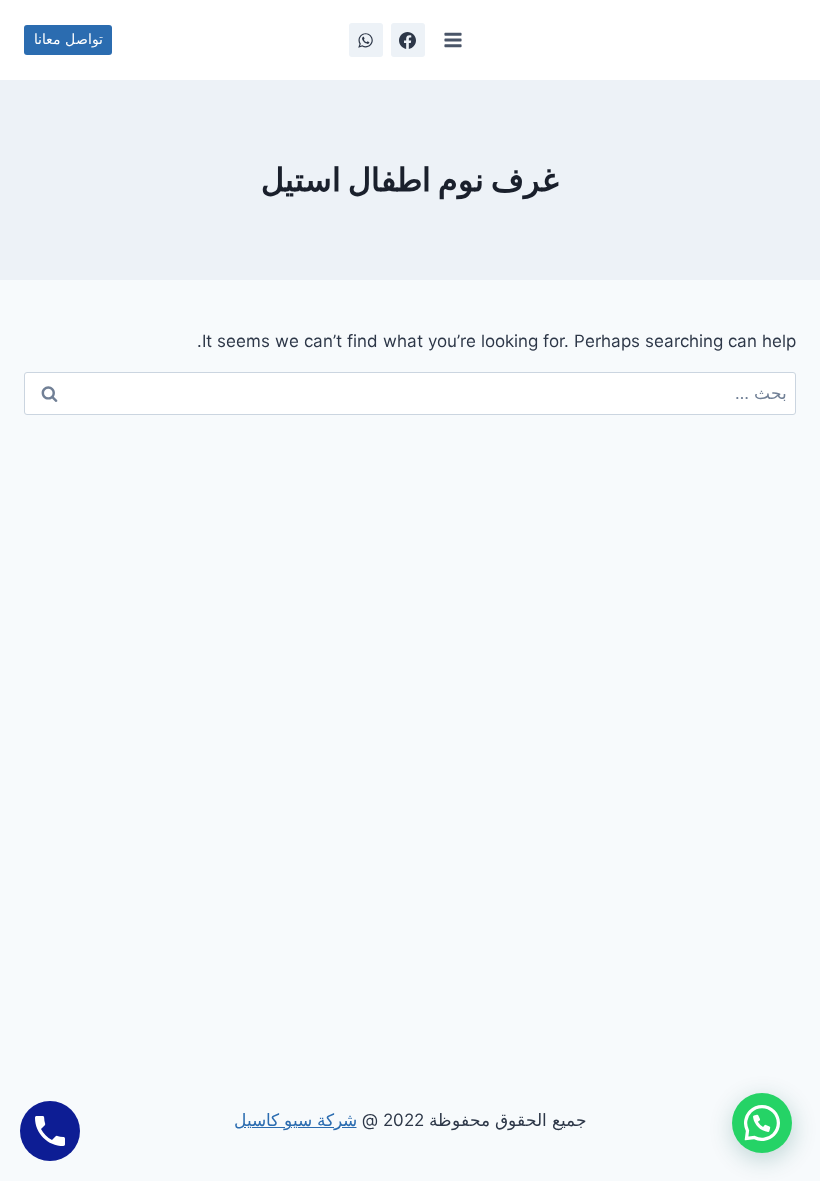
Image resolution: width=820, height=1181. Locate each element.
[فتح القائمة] (453, 39)
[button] (762, 1123)
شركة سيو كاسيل (295, 1120)
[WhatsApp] (366, 40)
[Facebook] (408, 40)
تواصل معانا (68, 39)
